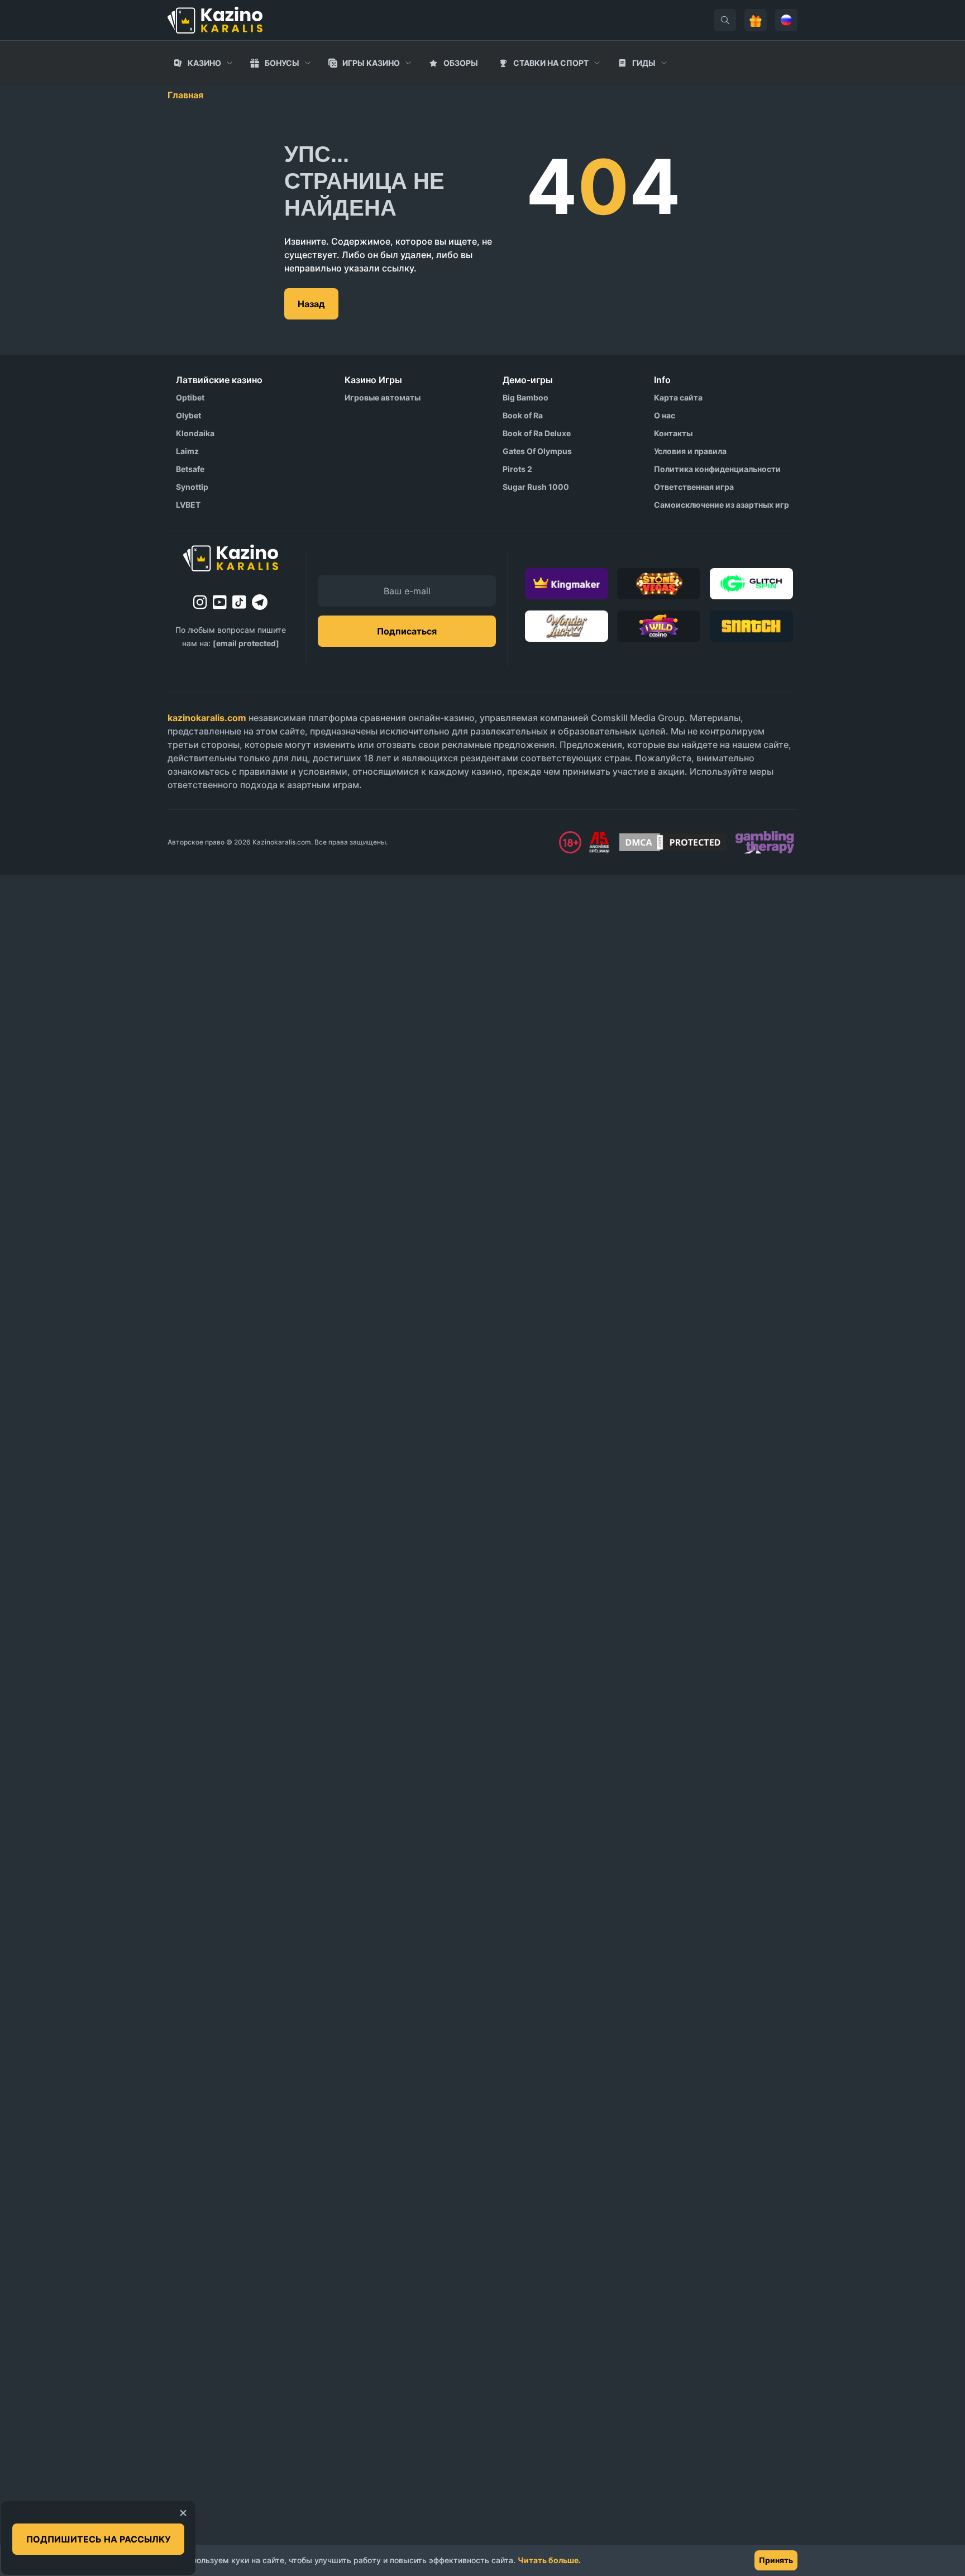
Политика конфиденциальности (717, 469)
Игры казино (371, 63)
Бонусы (282, 63)
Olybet (188, 415)
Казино (204, 63)
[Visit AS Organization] (599, 842)
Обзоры (461, 63)
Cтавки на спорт (551, 63)
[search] (725, 20)
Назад (311, 304)
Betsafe (190, 469)
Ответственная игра (694, 487)
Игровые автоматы (383, 397)
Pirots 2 (517, 469)
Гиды (644, 63)
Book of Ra (523, 415)
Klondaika (195, 433)
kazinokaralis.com (207, 718)
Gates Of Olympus (537, 451)
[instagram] (200, 602)
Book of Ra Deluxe (537, 433)
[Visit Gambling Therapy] (765, 842)
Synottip (192, 487)
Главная (185, 95)
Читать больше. (549, 2560)
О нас (665, 415)
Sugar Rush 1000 (536, 487)
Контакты (673, 433)
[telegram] (260, 602)
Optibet (190, 397)
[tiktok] (239, 602)
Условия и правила (690, 451)
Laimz (187, 451)
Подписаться (407, 631)
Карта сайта (678, 397)
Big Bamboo (526, 397)
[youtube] (220, 602)
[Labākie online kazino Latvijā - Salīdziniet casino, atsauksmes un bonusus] (215, 20)
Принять (776, 2560)
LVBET (188, 505)
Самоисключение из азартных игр (722, 505)
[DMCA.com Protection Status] (673, 842)
